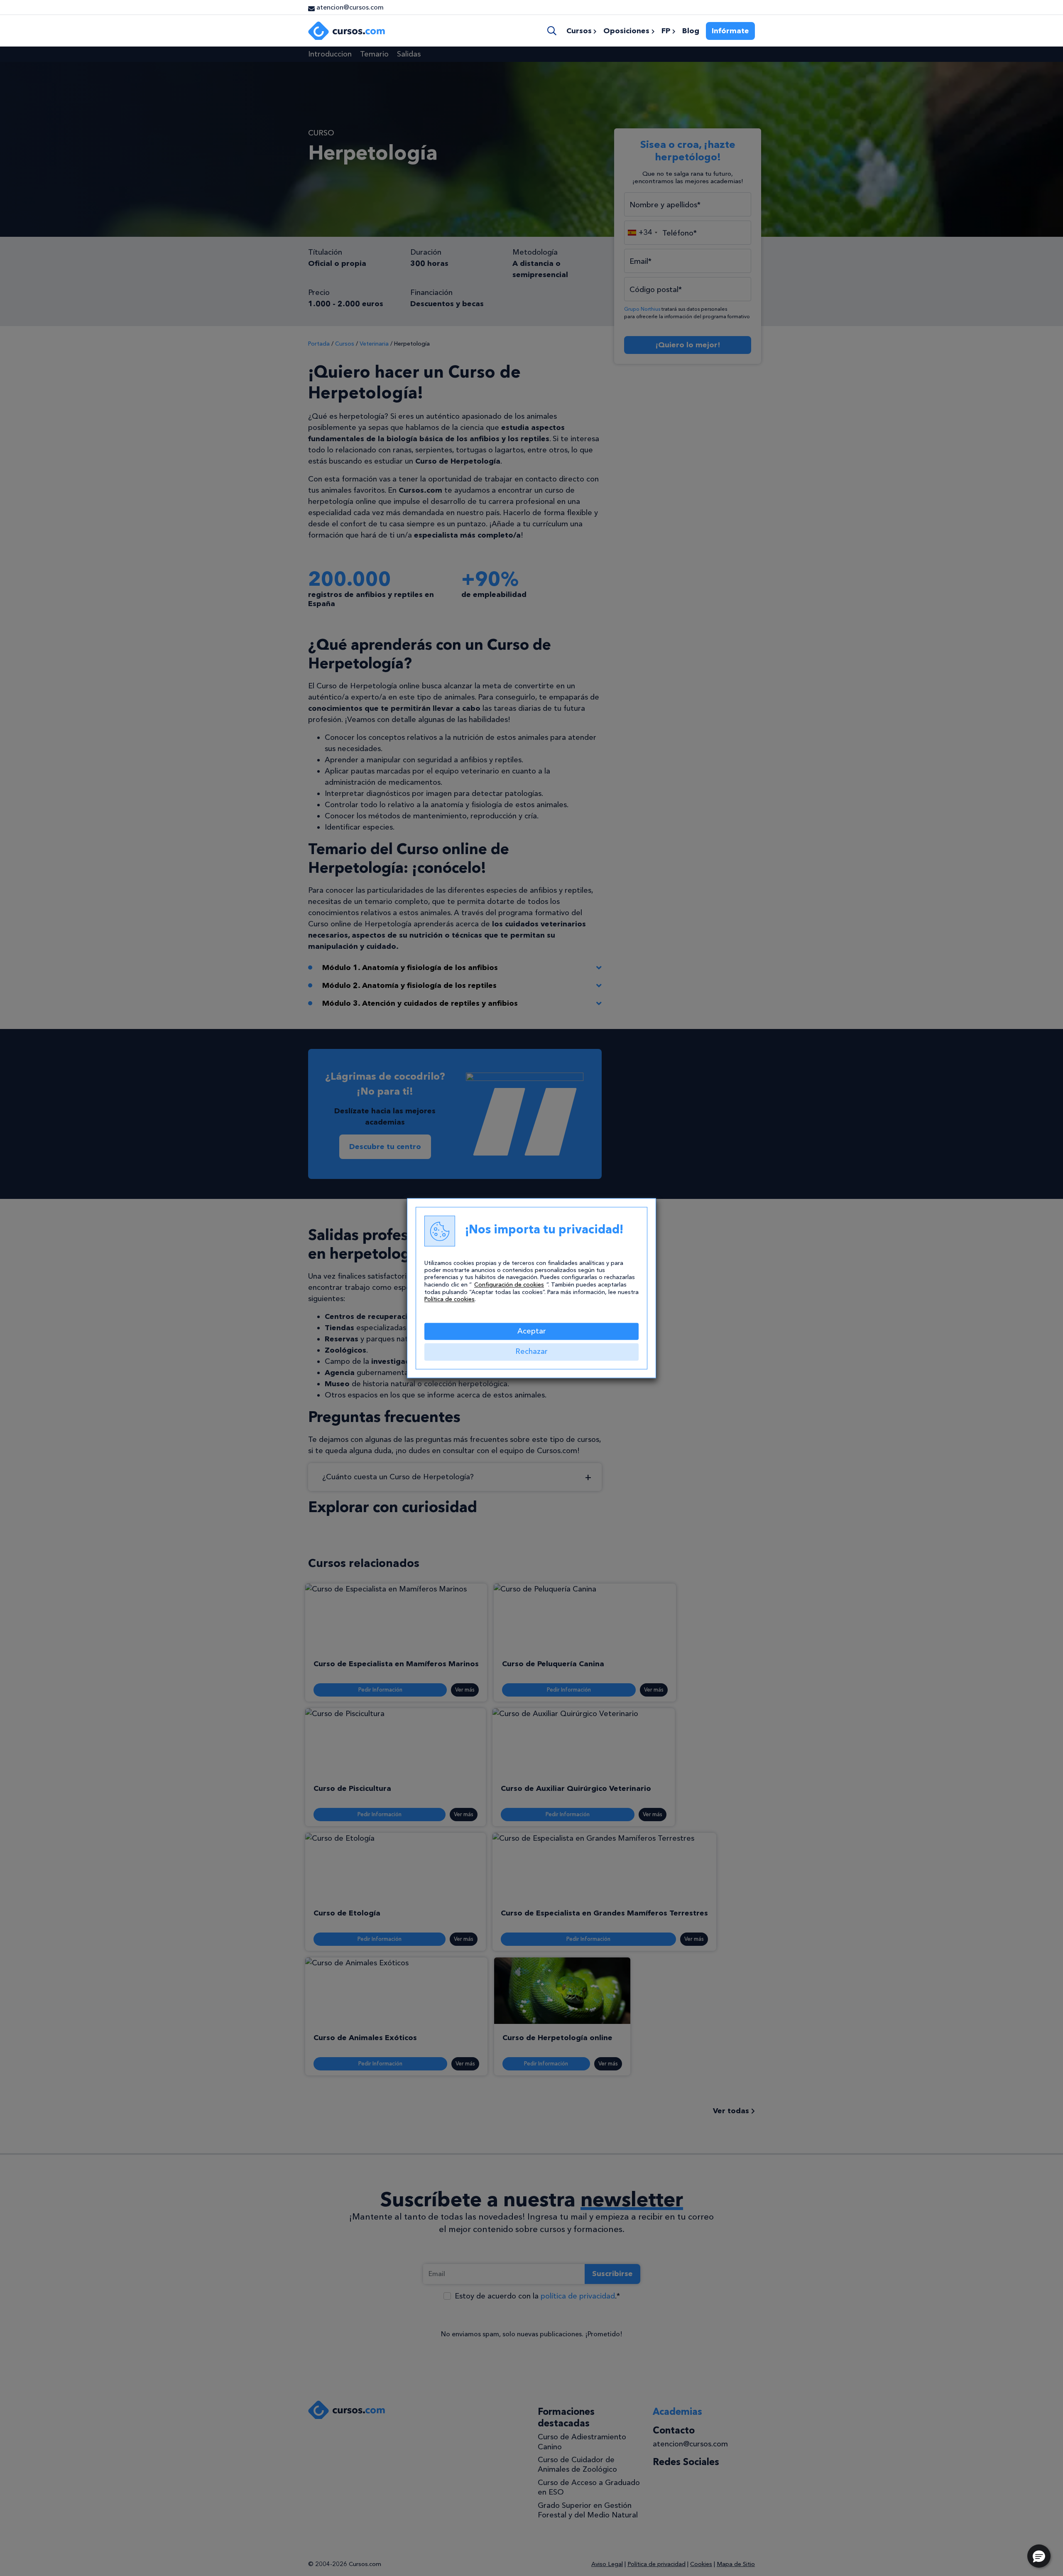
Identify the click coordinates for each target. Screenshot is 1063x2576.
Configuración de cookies (509, 1285)
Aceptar (532, 1331)
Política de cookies (449, 1299)
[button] (1039, 2556)
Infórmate (730, 31)
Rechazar (531, 1352)
